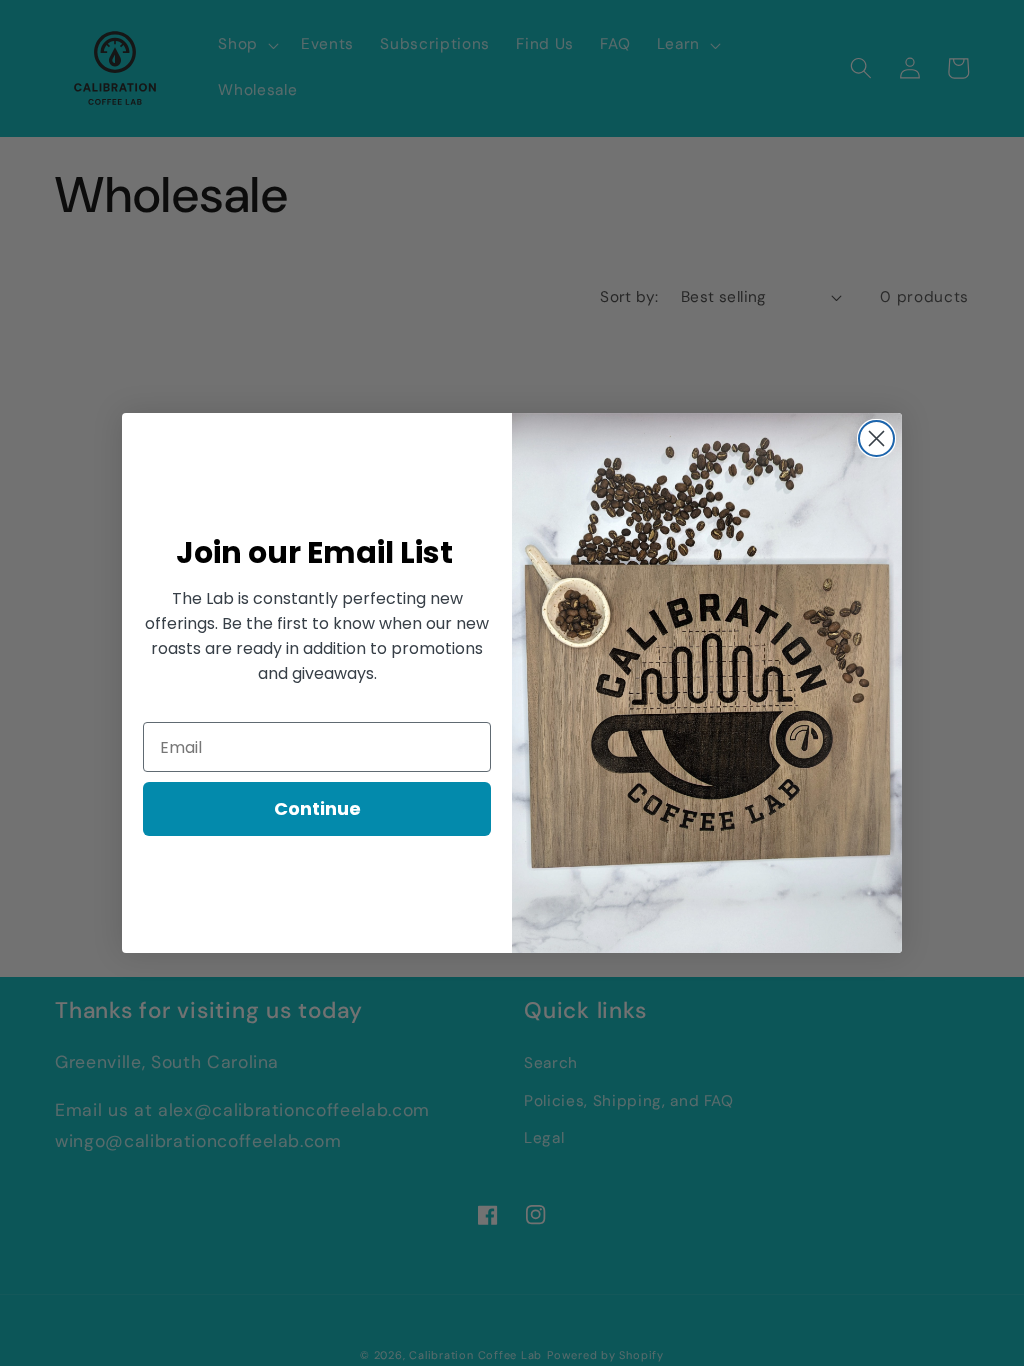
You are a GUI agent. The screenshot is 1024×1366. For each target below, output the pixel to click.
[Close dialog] (876, 438)
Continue (317, 808)
